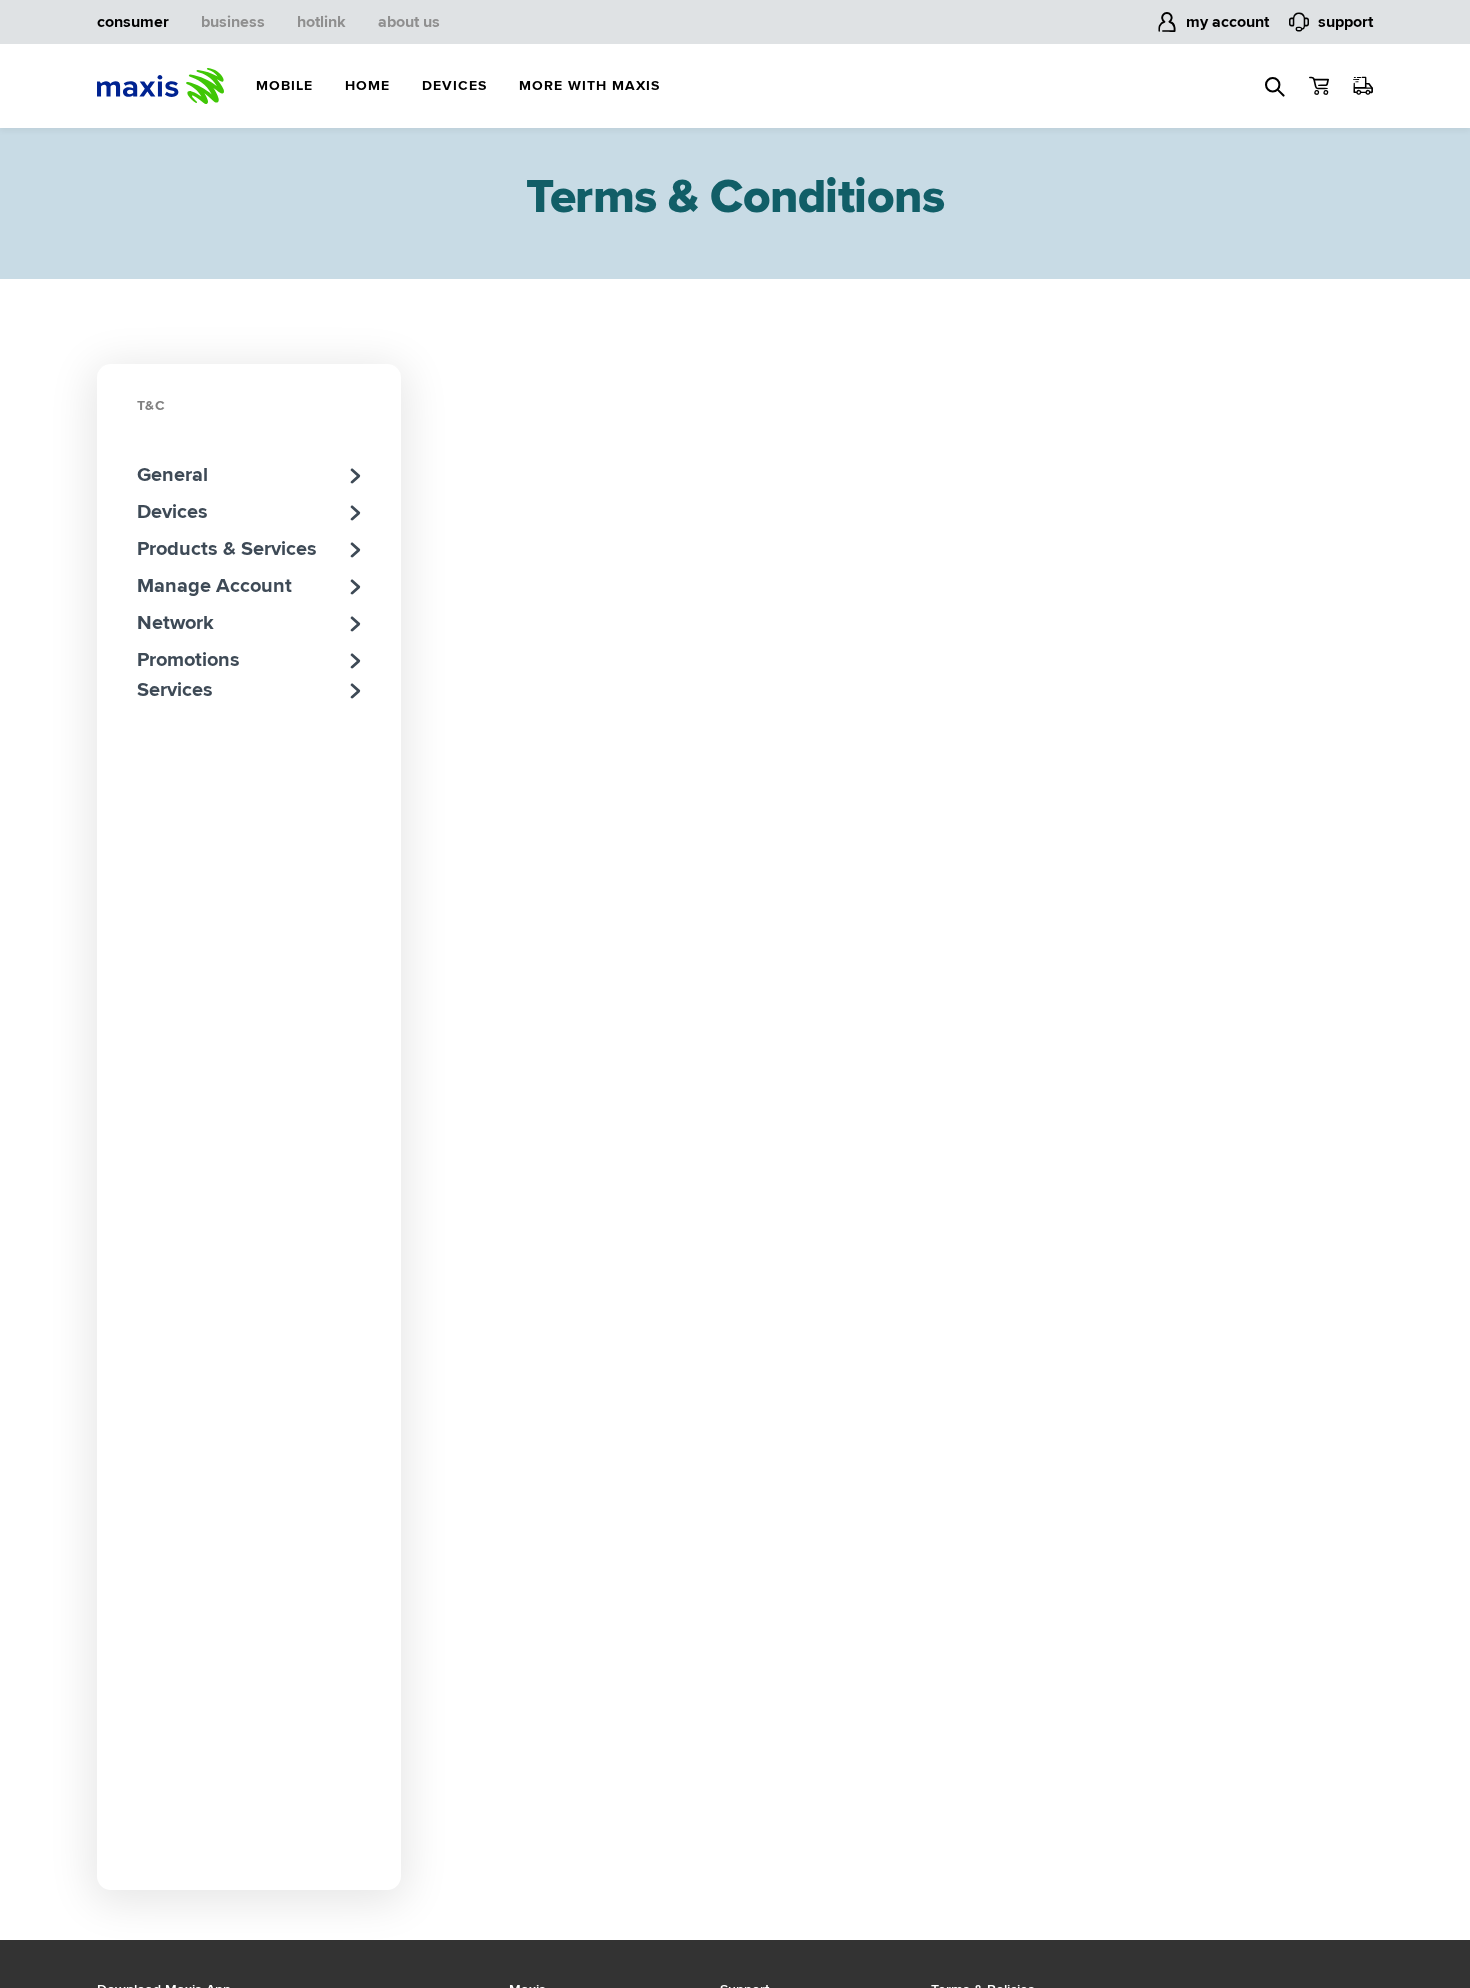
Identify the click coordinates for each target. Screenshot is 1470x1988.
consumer (133, 22)
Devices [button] (454, 85)
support (1345, 22)
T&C (151, 405)
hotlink (321, 22)
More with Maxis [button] (589, 85)
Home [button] (367, 85)
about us (409, 22)
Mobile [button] (284, 85)
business (233, 22)
